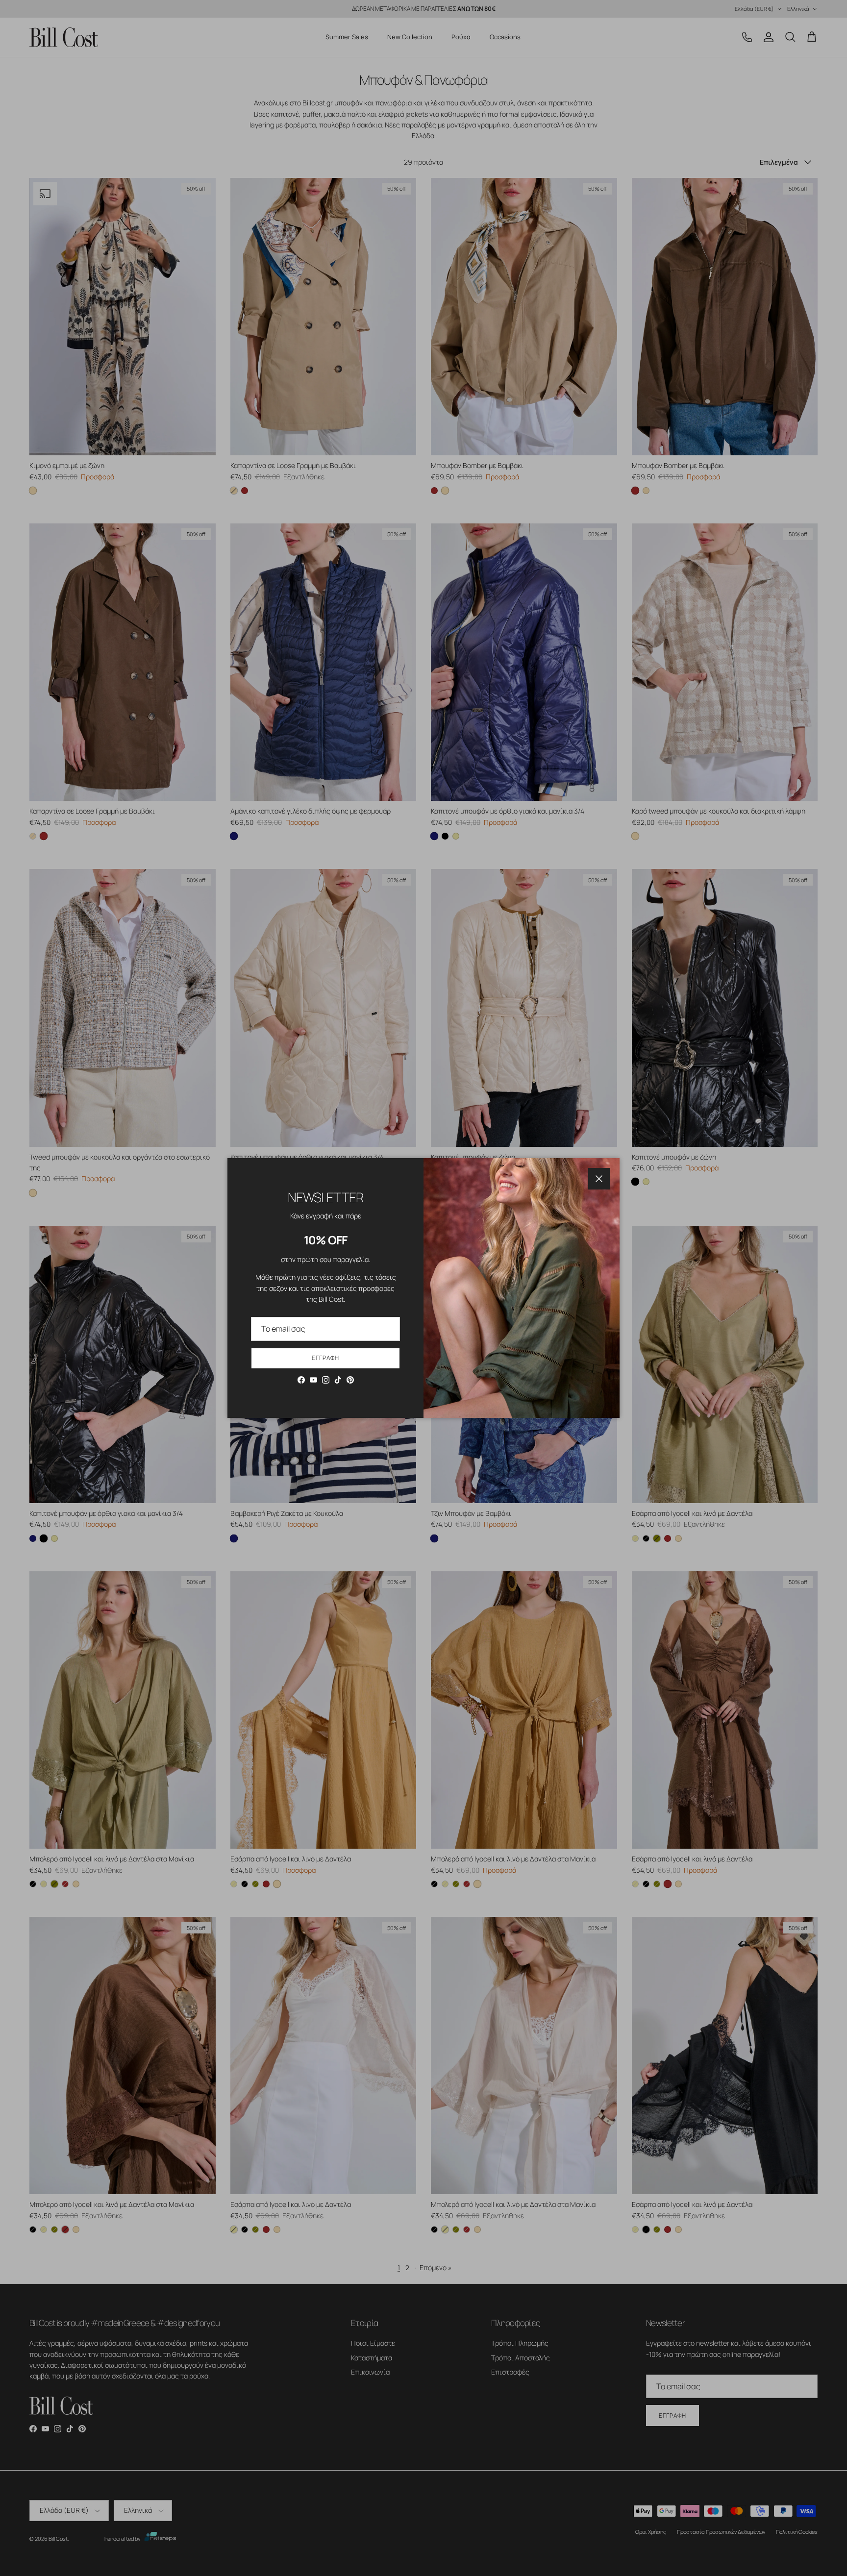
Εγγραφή (325, 1358)
